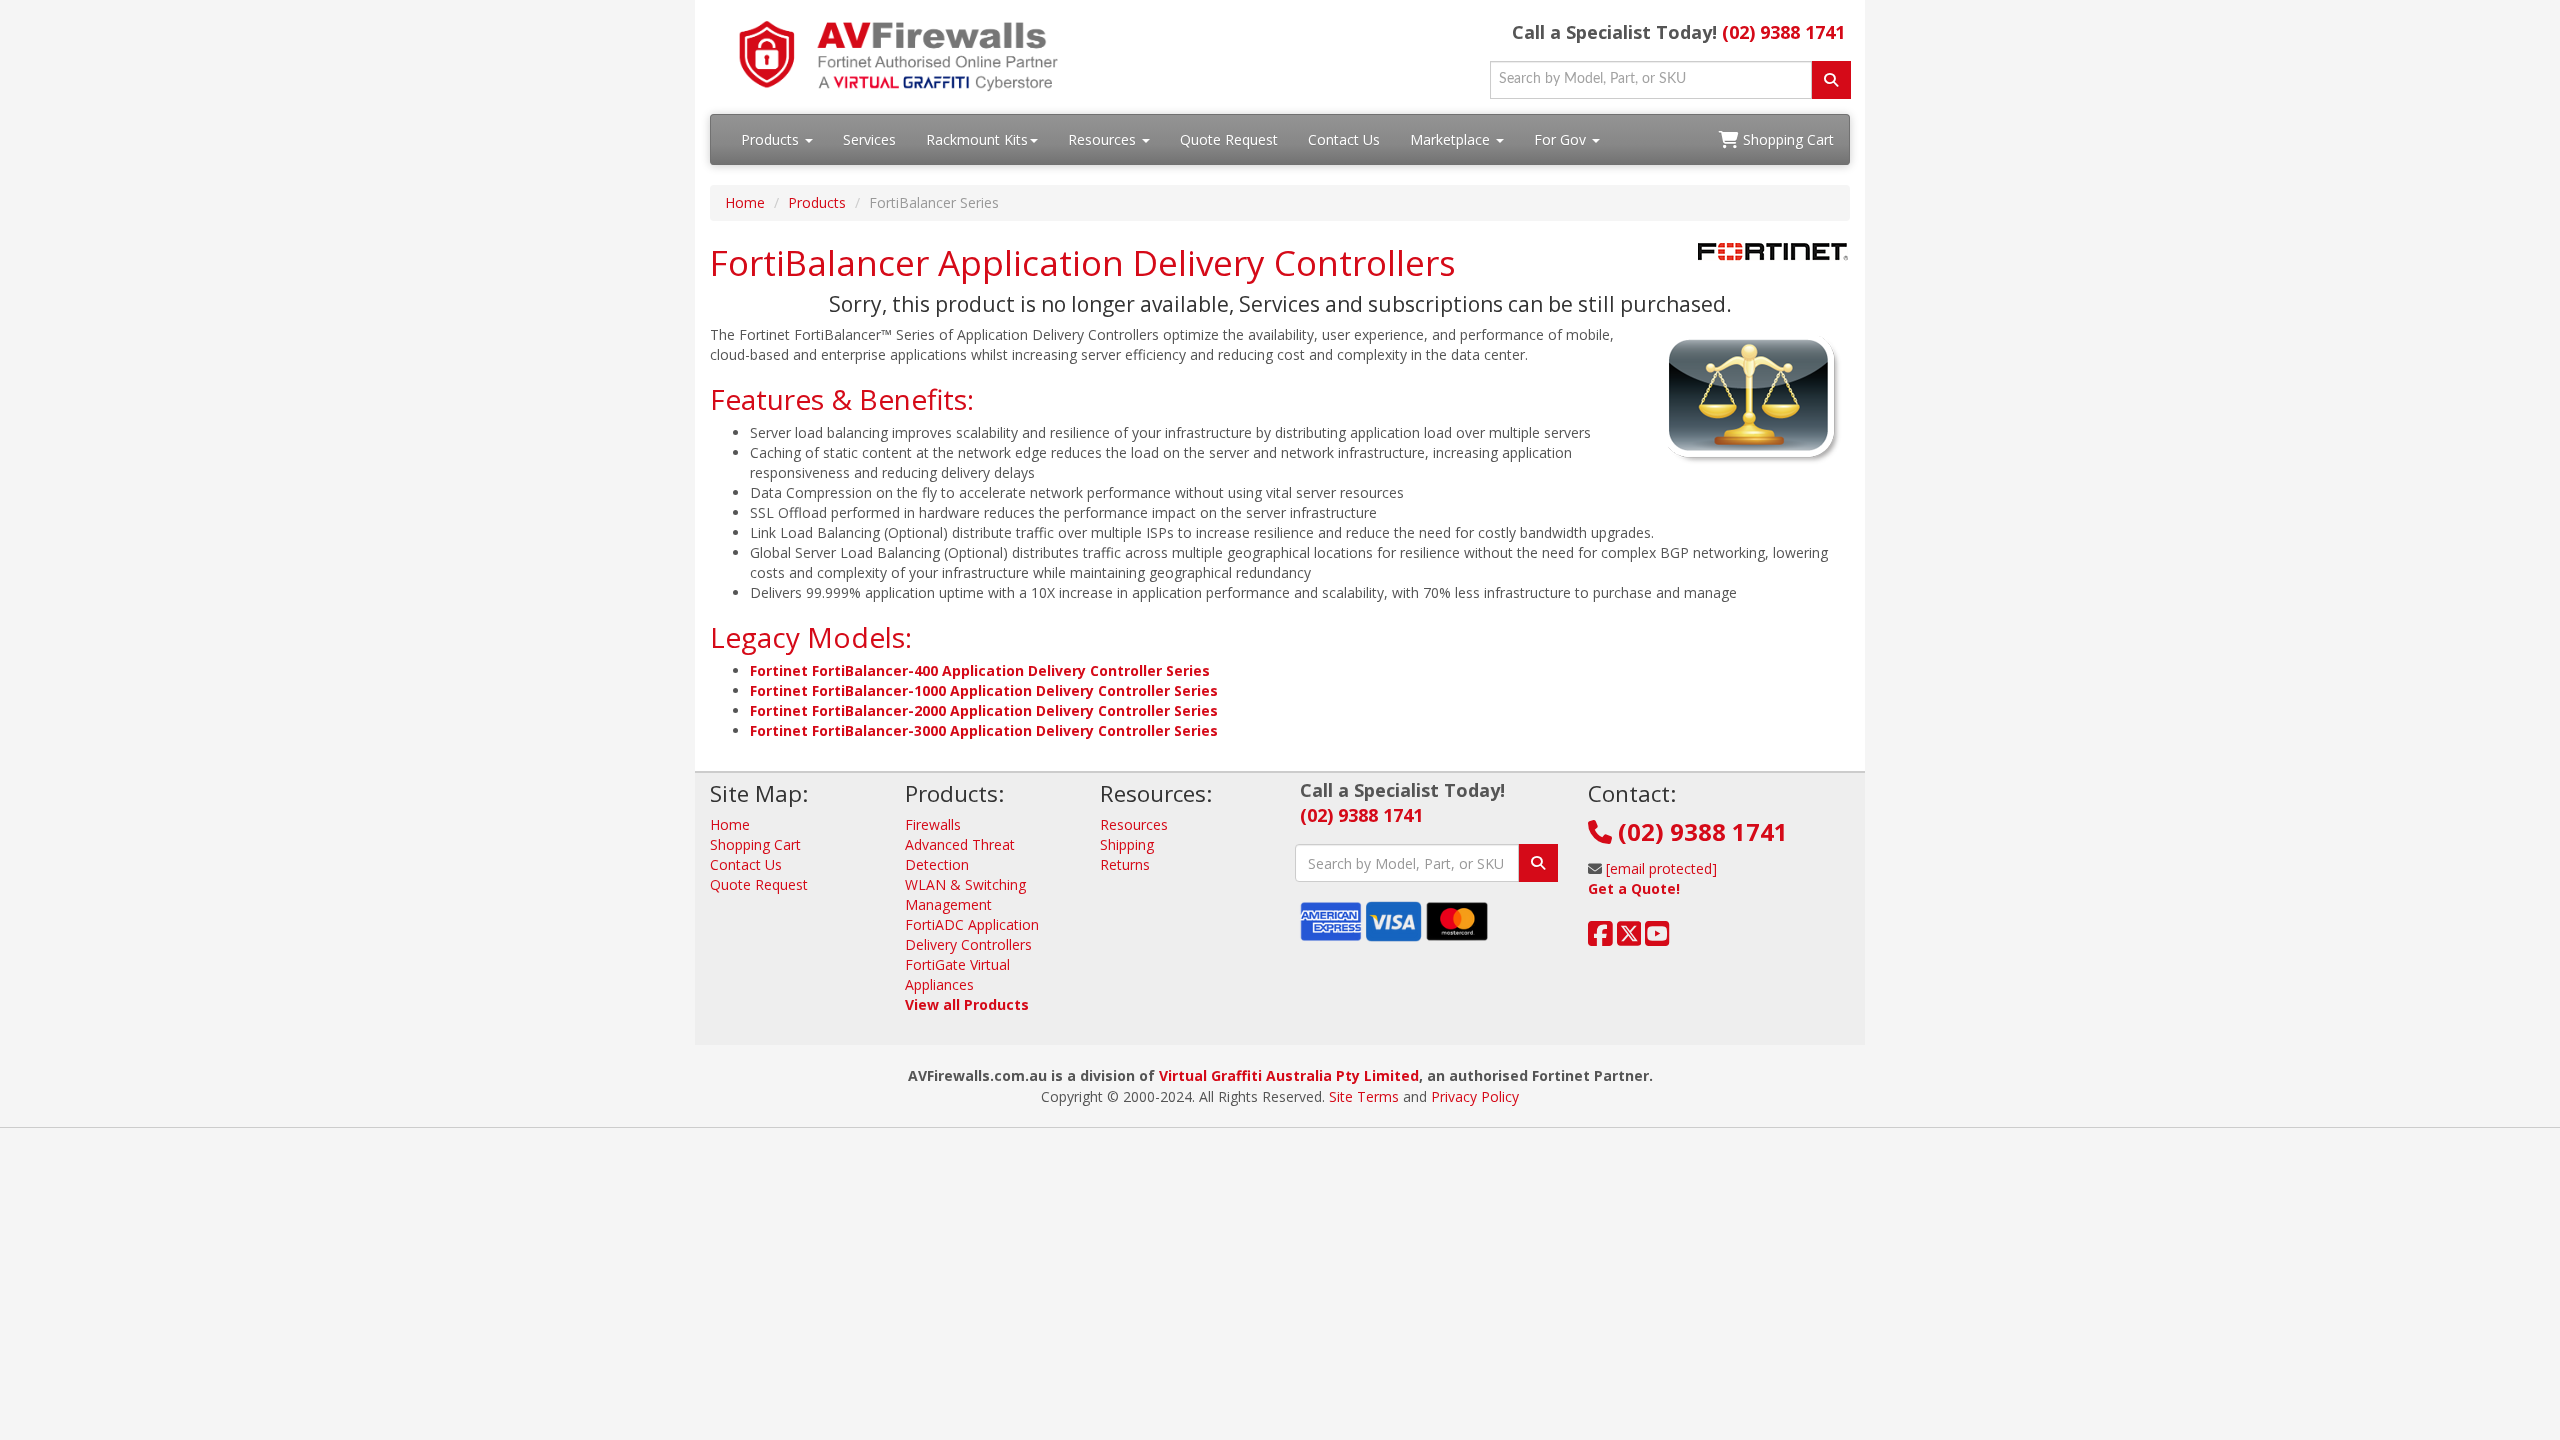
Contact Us (1344, 139)
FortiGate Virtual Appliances (957, 974)
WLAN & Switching (965, 884)
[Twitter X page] (1629, 938)
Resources (1104, 139)
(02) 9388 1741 (1783, 32)
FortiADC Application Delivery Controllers (972, 934)
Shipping (1127, 844)
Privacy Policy (1475, 1096)
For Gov (1562, 139)
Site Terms (1364, 1096)
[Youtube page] (1657, 938)
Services (869, 139)
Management (948, 904)
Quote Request (1229, 139)
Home (745, 202)
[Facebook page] (1600, 938)
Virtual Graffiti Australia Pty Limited (1289, 1075)
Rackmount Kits (977, 139)
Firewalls (933, 824)
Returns (1125, 864)
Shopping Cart (1786, 139)
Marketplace (1452, 139)
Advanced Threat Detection (960, 854)
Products (772, 139)
